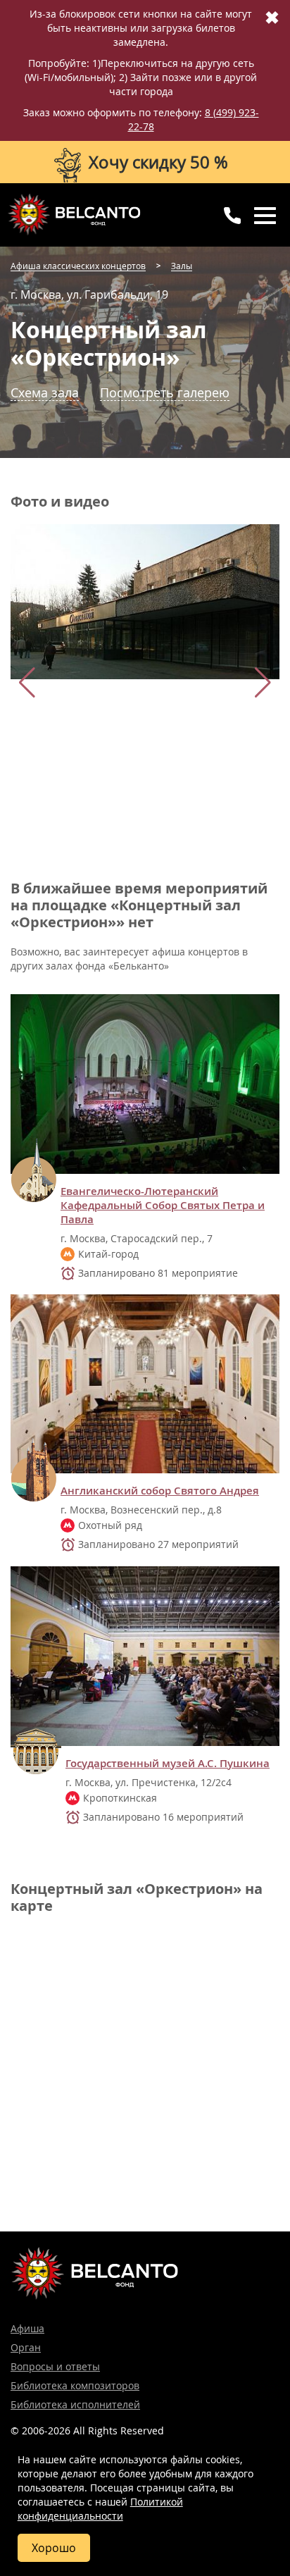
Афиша (27, 2328)
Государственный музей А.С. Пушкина (168, 1764)
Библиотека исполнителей (75, 2404)
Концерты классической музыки (74, 214)
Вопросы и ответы (55, 2366)
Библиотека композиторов (75, 2385)
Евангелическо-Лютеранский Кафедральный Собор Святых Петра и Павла (163, 1206)
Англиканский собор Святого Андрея (160, 1491)
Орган (26, 2347)
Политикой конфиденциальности (100, 2509)
